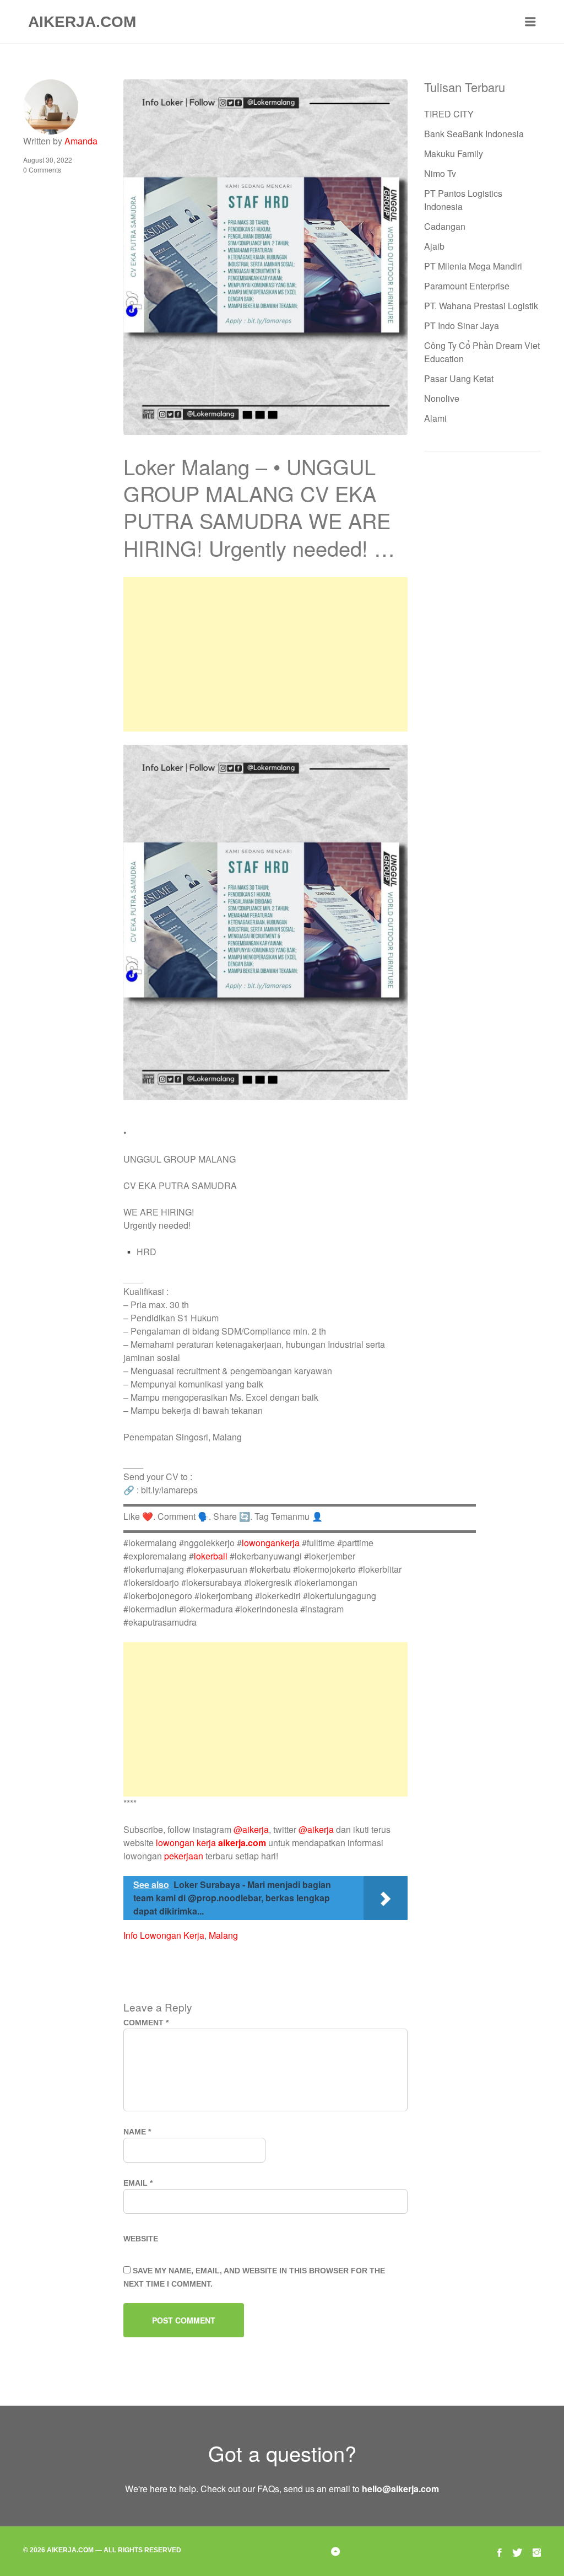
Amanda (81, 141)
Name (137, 2132)
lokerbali (211, 1556)
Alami (435, 418)
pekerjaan (184, 1856)
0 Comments (42, 170)
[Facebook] (500, 2551)
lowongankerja (271, 1543)
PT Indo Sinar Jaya (462, 326)
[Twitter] (517, 2551)
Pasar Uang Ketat (459, 378)
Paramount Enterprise (467, 286)
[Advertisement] (265, 654)
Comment (146, 2023)
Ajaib (434, 246)
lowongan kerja (186, 1843)
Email (138, 2183)
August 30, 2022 (48, 160)
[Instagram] (537, 2551)
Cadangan (445, 226)
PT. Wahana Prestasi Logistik (481, 306)
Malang (223, 1935)
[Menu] (530, 22)
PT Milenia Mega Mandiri (473, 266)
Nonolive (442, 398)
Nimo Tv (440, 173)
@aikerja (251, 1829)
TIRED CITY (449, 114)
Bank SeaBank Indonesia (474, 134)
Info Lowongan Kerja (164, 1935)
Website (141, 2239)
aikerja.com (242, 1843)
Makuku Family (454, 154)
